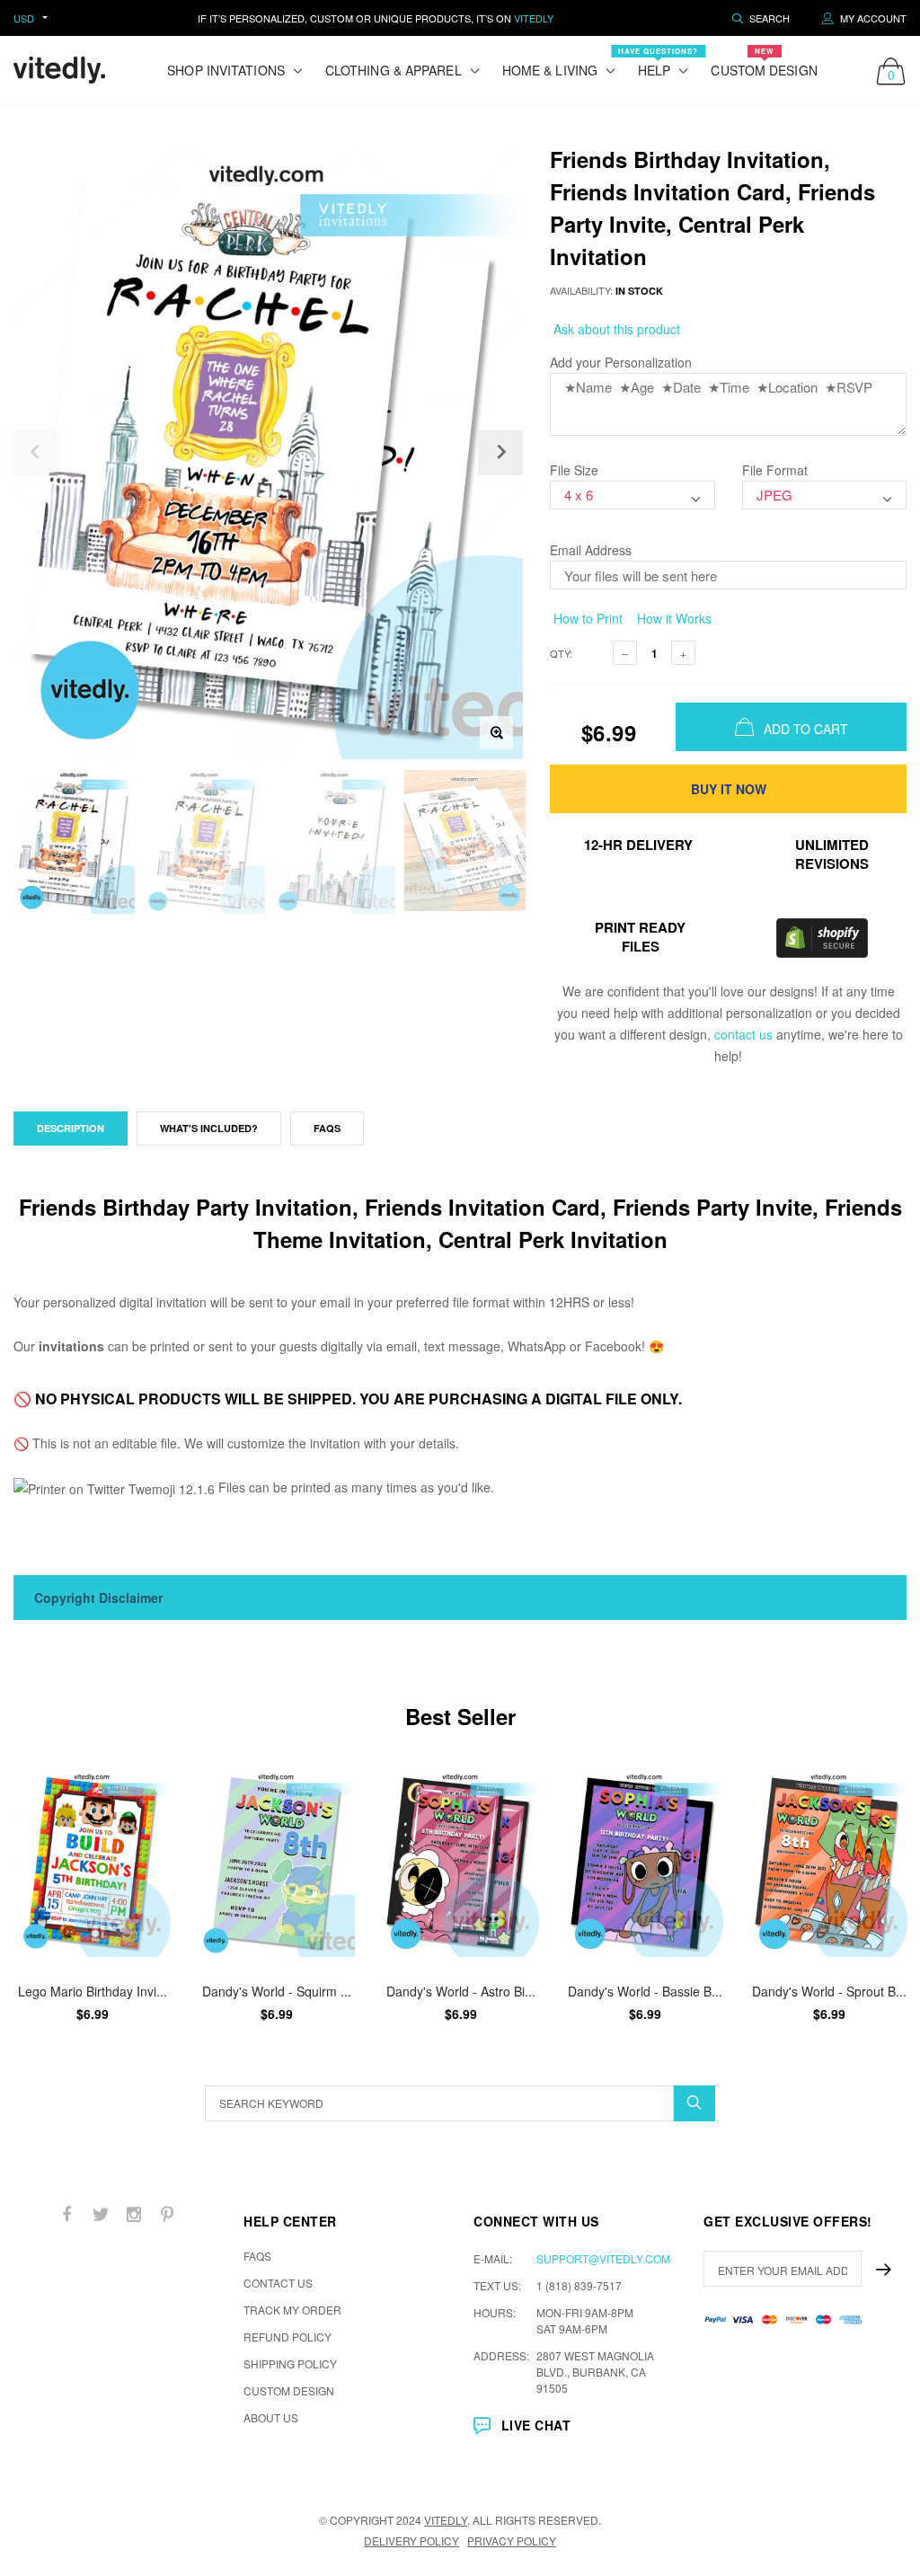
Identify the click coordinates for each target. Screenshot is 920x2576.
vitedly (446, 2520)
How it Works (672, 618)
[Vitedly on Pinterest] (167, 2214)
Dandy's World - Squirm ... (277, 1991)
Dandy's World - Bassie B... (645, 1991)
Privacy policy (512, 2541)
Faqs (327, 1128)
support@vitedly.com (603, 2258)
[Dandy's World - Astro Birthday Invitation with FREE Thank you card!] (460, 1863)
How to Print (586, 618)
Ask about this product (615, 329)
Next (882, 1903)
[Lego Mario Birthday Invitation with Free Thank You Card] (92, 1863)
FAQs (257, 2256)
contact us (743, 1034)
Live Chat (536, 2425)
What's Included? (209, 1128)
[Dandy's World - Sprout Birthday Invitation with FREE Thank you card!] (829, 1863)
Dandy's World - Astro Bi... (461, 1991)
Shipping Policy (290, 2364)
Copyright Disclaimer (98, 1598)
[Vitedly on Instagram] (134, 2214)
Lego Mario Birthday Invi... (93, 1991)
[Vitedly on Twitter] (101, 2214)
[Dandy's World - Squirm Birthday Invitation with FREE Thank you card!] (276, 1863)
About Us (271, 2417)
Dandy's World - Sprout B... (829, 1991)
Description (71, 1128)
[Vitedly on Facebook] (67, 2214)
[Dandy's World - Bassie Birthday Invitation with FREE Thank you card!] (645, 1863)
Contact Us (278, 2283)
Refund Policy (287, 2337)
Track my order (292, 2310)
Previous (38, 1903)
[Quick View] (145, 1791)
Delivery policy (411, 2541)
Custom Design (764, 62)
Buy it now (729, 789)
